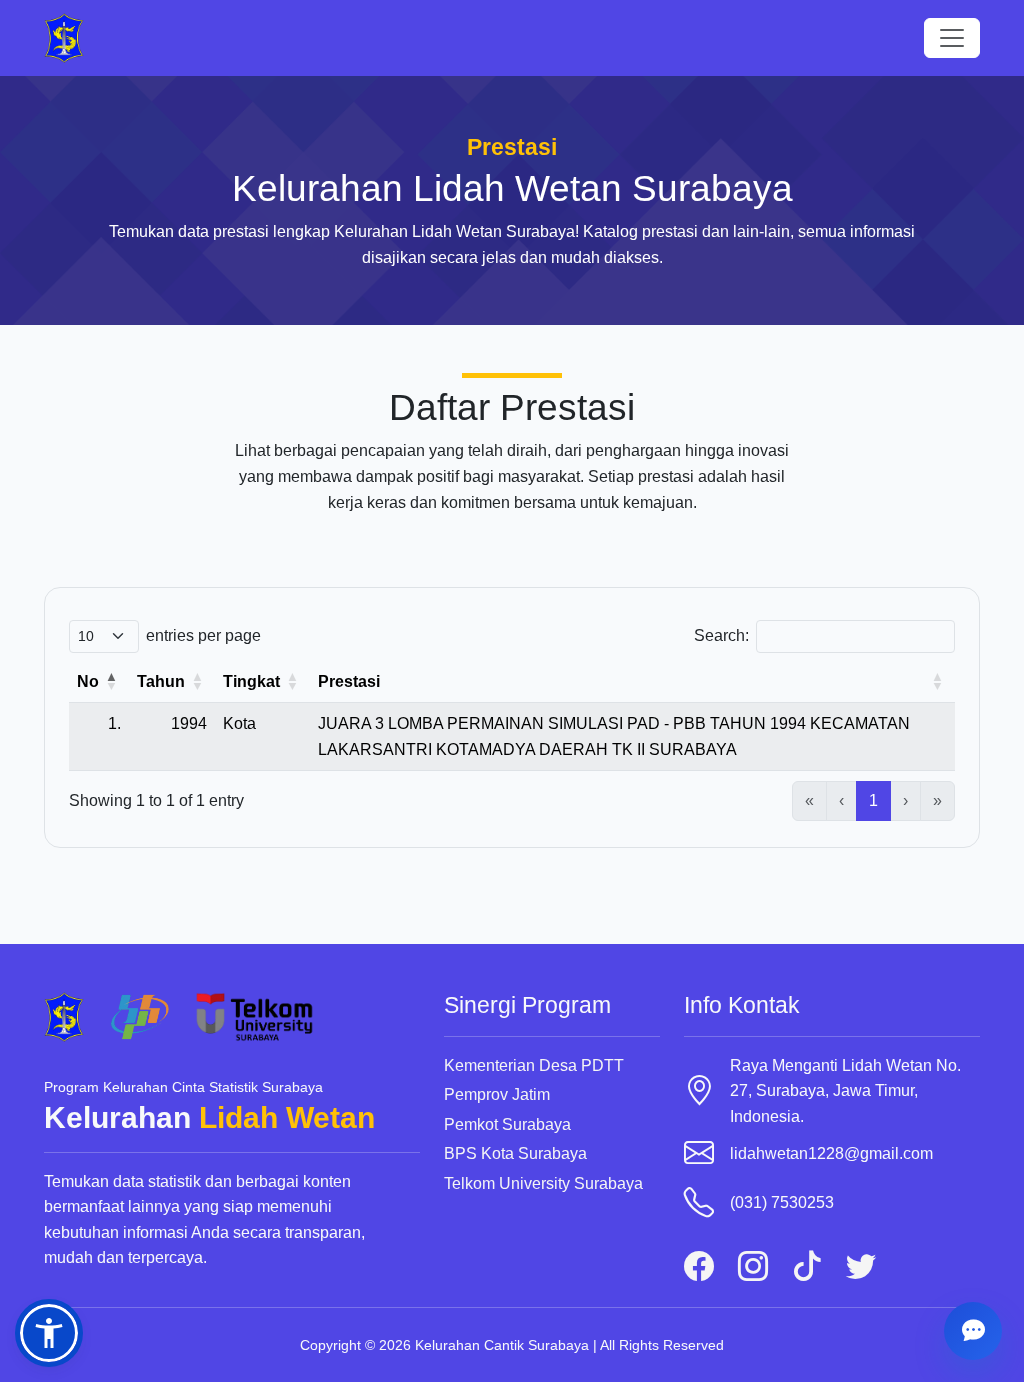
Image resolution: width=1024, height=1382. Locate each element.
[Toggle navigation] (952, 38)
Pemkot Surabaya (507, 1124)
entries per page (203, 635)
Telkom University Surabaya (543, 1183)
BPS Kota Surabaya (515, 1153)
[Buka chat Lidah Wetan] (973, 1331)
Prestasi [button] (349, 681)
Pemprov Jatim (497, 1094)
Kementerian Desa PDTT (534, 1065)
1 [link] (873, 800)
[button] (49, 1333)
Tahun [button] (161, 681)
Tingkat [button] (251, 681)
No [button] (88, 681)
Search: (721, 635)
